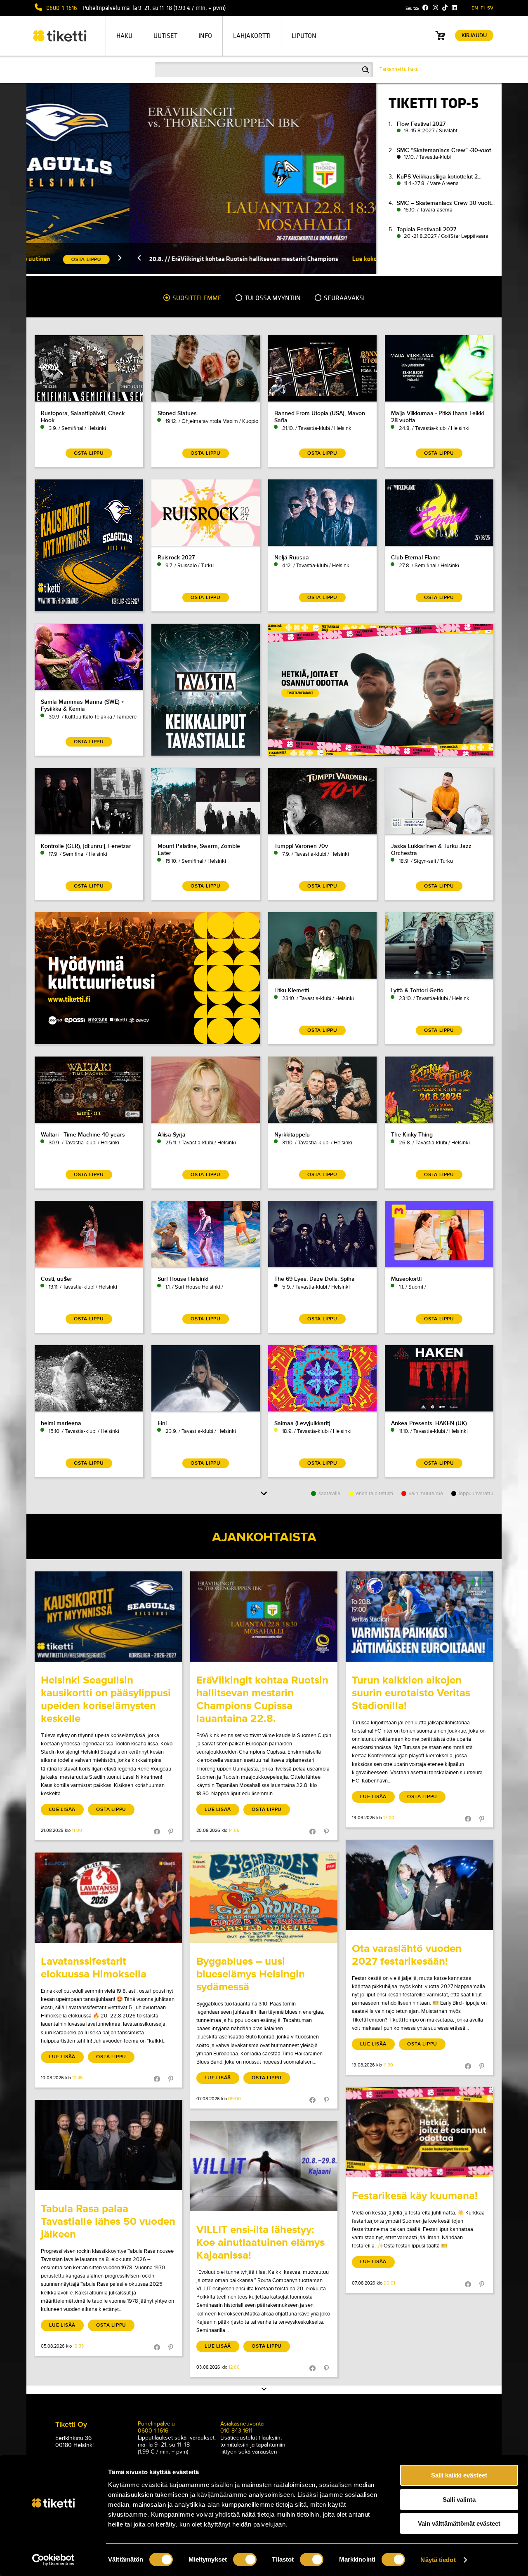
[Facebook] (425, 8)
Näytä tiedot (438, 2560)
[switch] (245, 2560)
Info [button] (205, 36)
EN (475, 8)
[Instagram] (435, 8)
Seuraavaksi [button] (344, 298)
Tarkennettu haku (399, 69)
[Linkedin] (454, 8)
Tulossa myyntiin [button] (272, 298)
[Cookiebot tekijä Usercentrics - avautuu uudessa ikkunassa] (53, 2560)
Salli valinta (459, 2500)
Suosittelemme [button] (196, 298)
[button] (36, 259)
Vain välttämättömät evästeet (459, 2523)
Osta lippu (111, 1809)
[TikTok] (445, 8)
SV (490, 8)
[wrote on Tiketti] (108, 1617)
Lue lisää (62, 1809)
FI (483, 8)
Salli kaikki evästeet (459, 2475)
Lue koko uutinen (273, 259)
